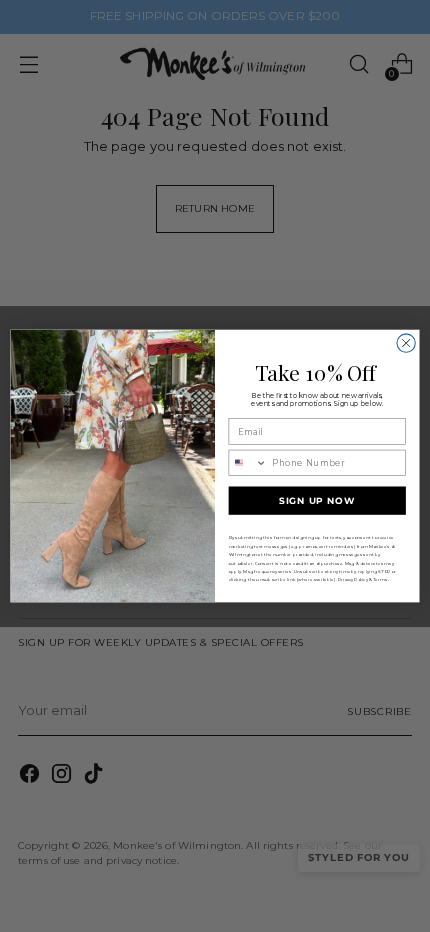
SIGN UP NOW (317, 501)
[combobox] (248, 462)
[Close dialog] (406, 343)
